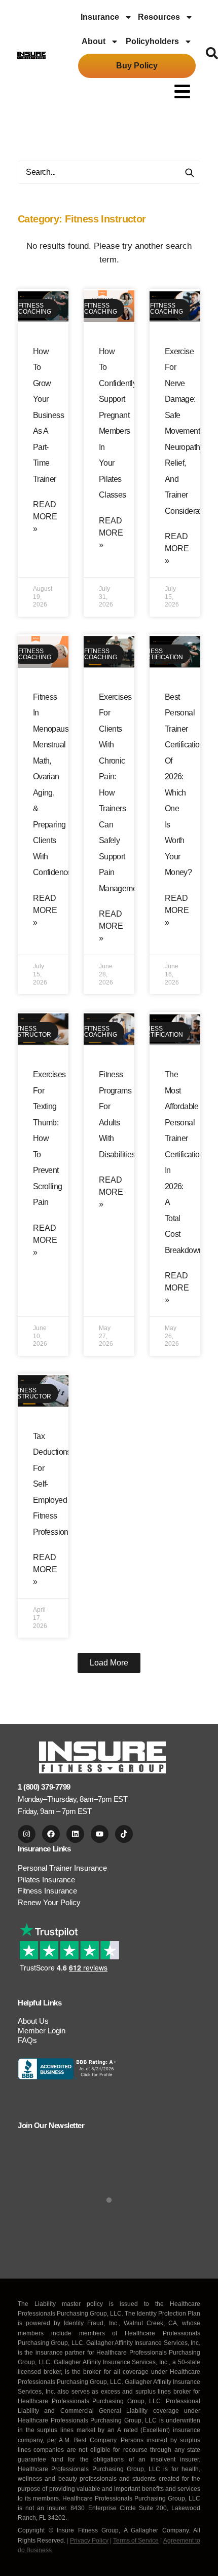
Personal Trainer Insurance (62, 1868)
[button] (183, 91)
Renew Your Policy (49, 1902)
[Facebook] (51, 1834)
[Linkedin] (75, 1834)
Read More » (45, 517)
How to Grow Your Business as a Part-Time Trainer (48, 415)
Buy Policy (137, 66)
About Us (33, 2021)
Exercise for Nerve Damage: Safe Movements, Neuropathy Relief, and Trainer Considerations (190, 431)
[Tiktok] (124, 1834)
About (94, 41)
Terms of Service (136, 2541)
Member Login (42, 2031)
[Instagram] (27, 1834)
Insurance (100, 17)
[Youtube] (100, 1834)
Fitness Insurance (47, 1891)
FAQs (27, 2040)
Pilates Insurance (46, 1880)
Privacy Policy (89, 2541)
